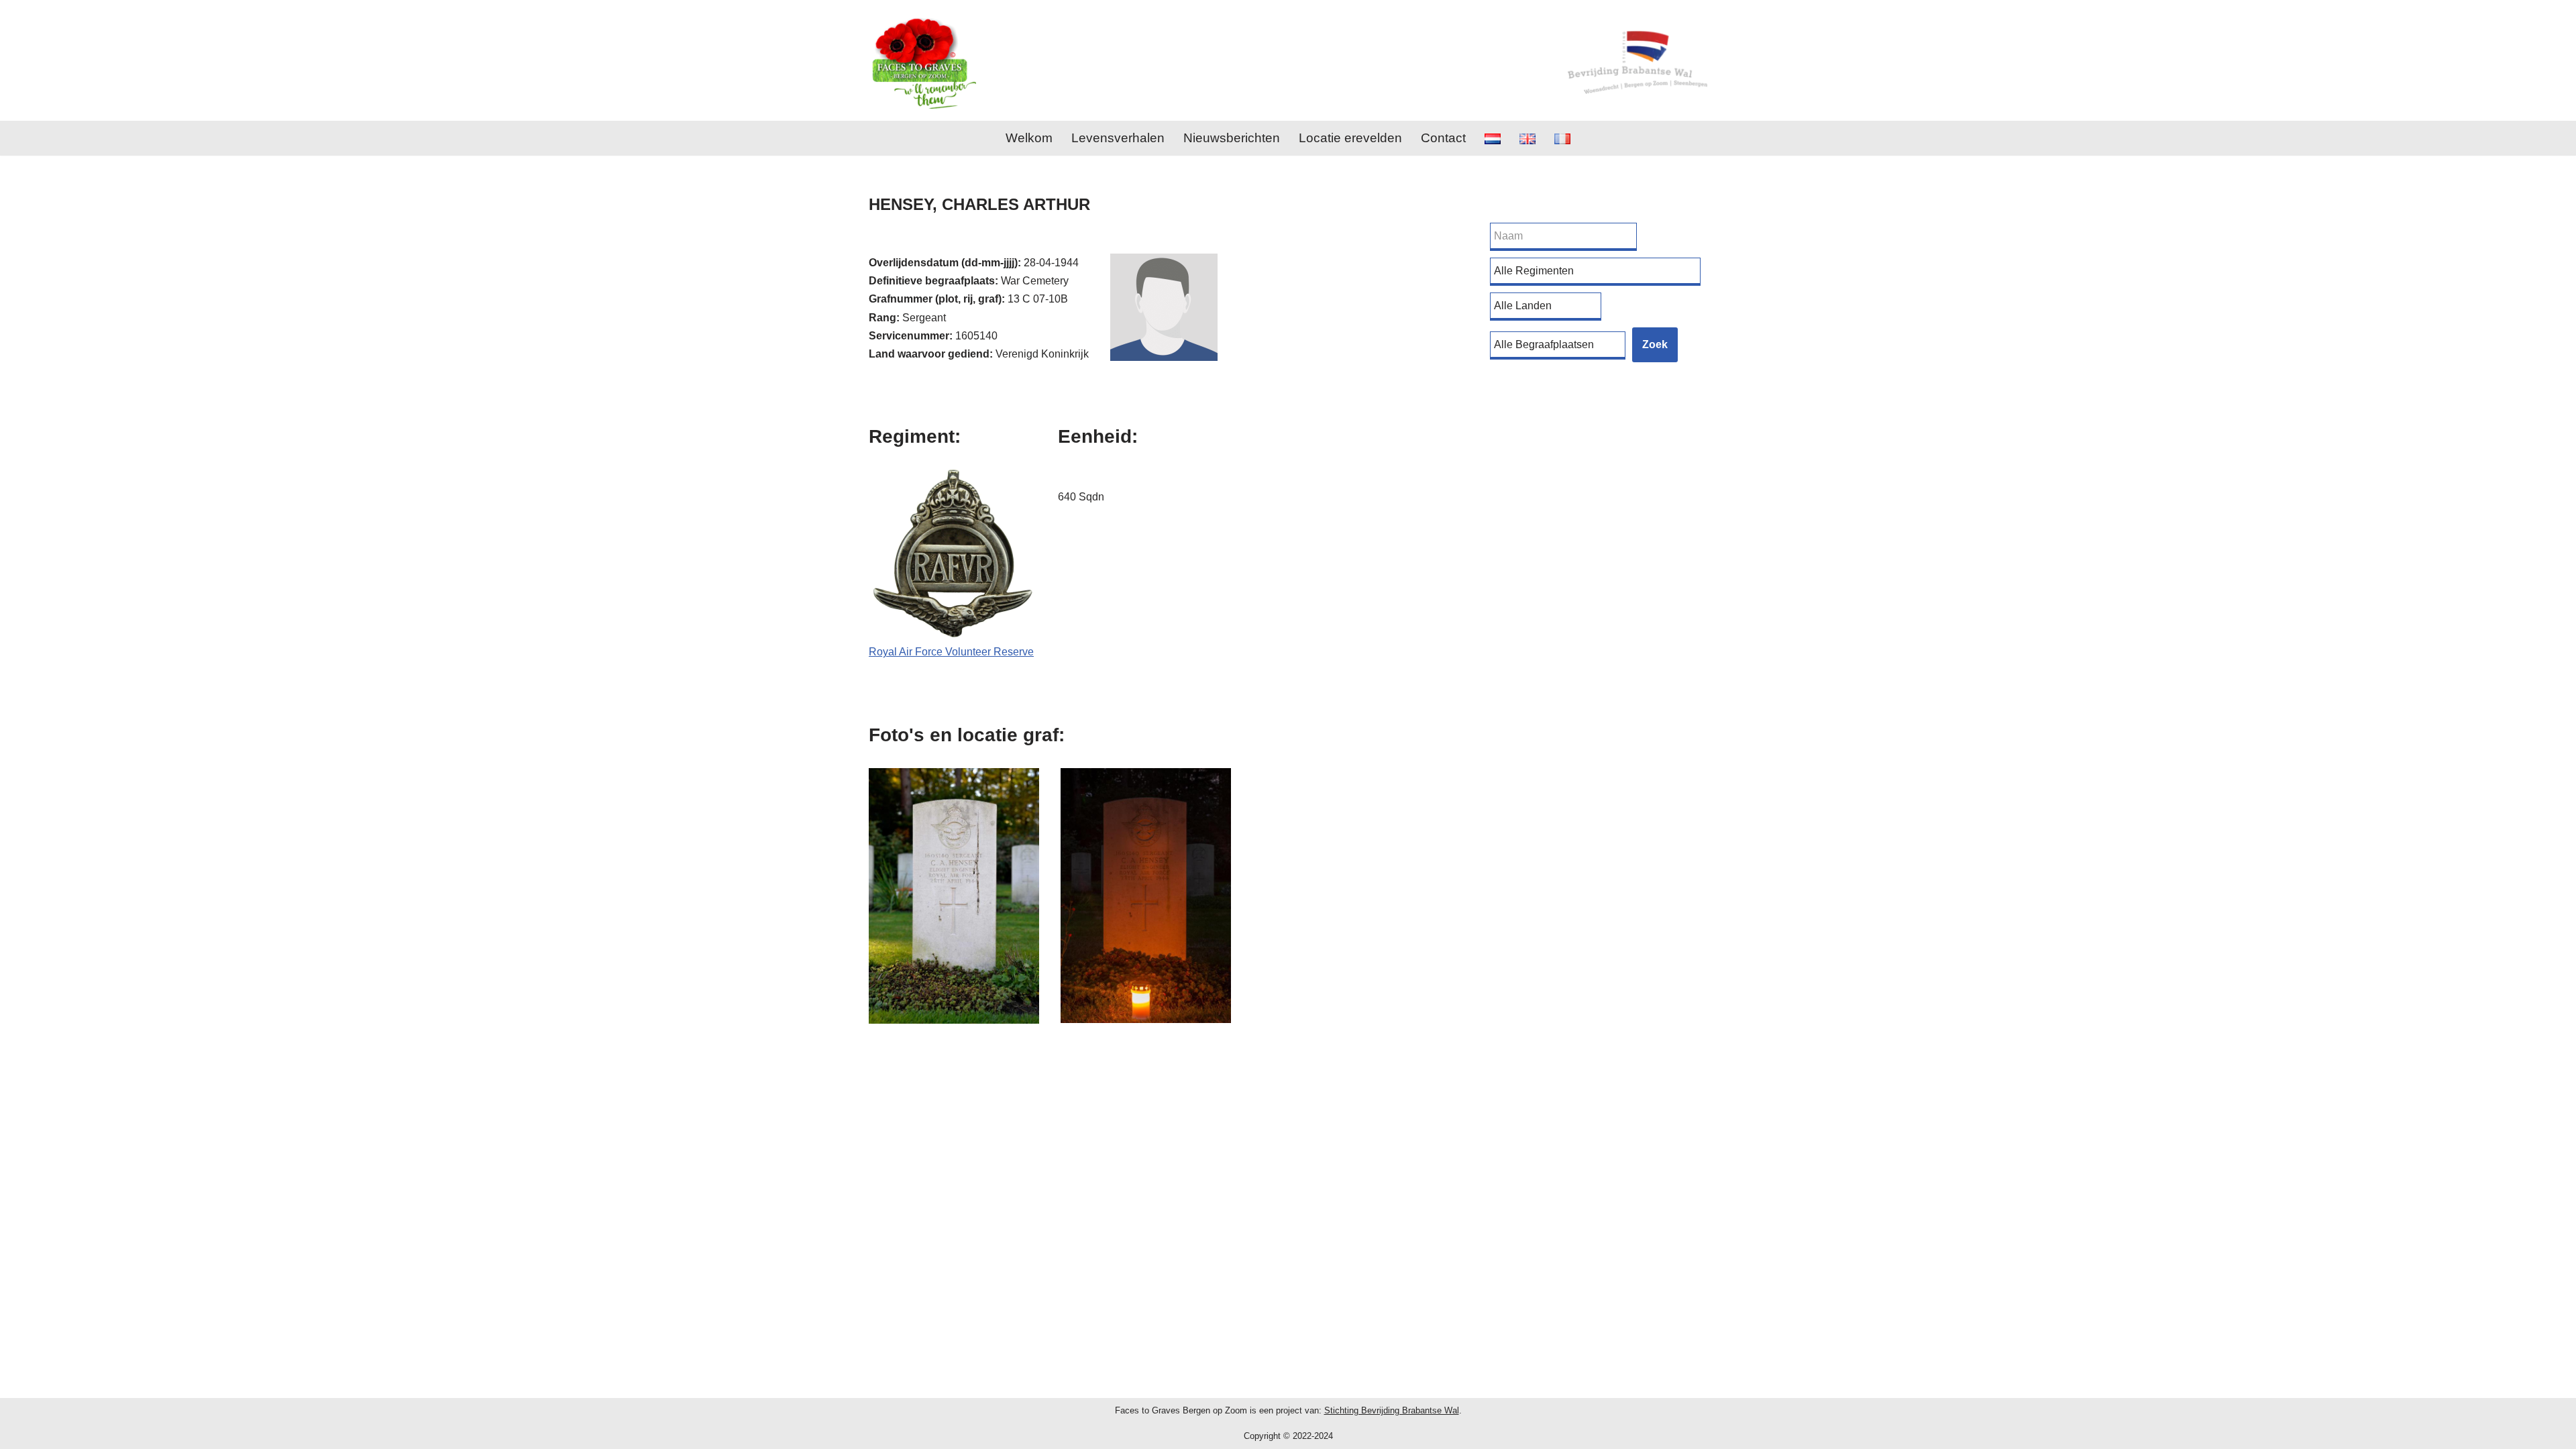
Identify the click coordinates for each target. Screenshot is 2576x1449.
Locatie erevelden (1350, 138)
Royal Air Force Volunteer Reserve (951, 652)
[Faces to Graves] (922, 60)
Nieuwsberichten (1232, 138)
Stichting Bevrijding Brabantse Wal (1392, 1410)
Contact (1443, 138)
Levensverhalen (1118, 138)
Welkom (1029, 138)
